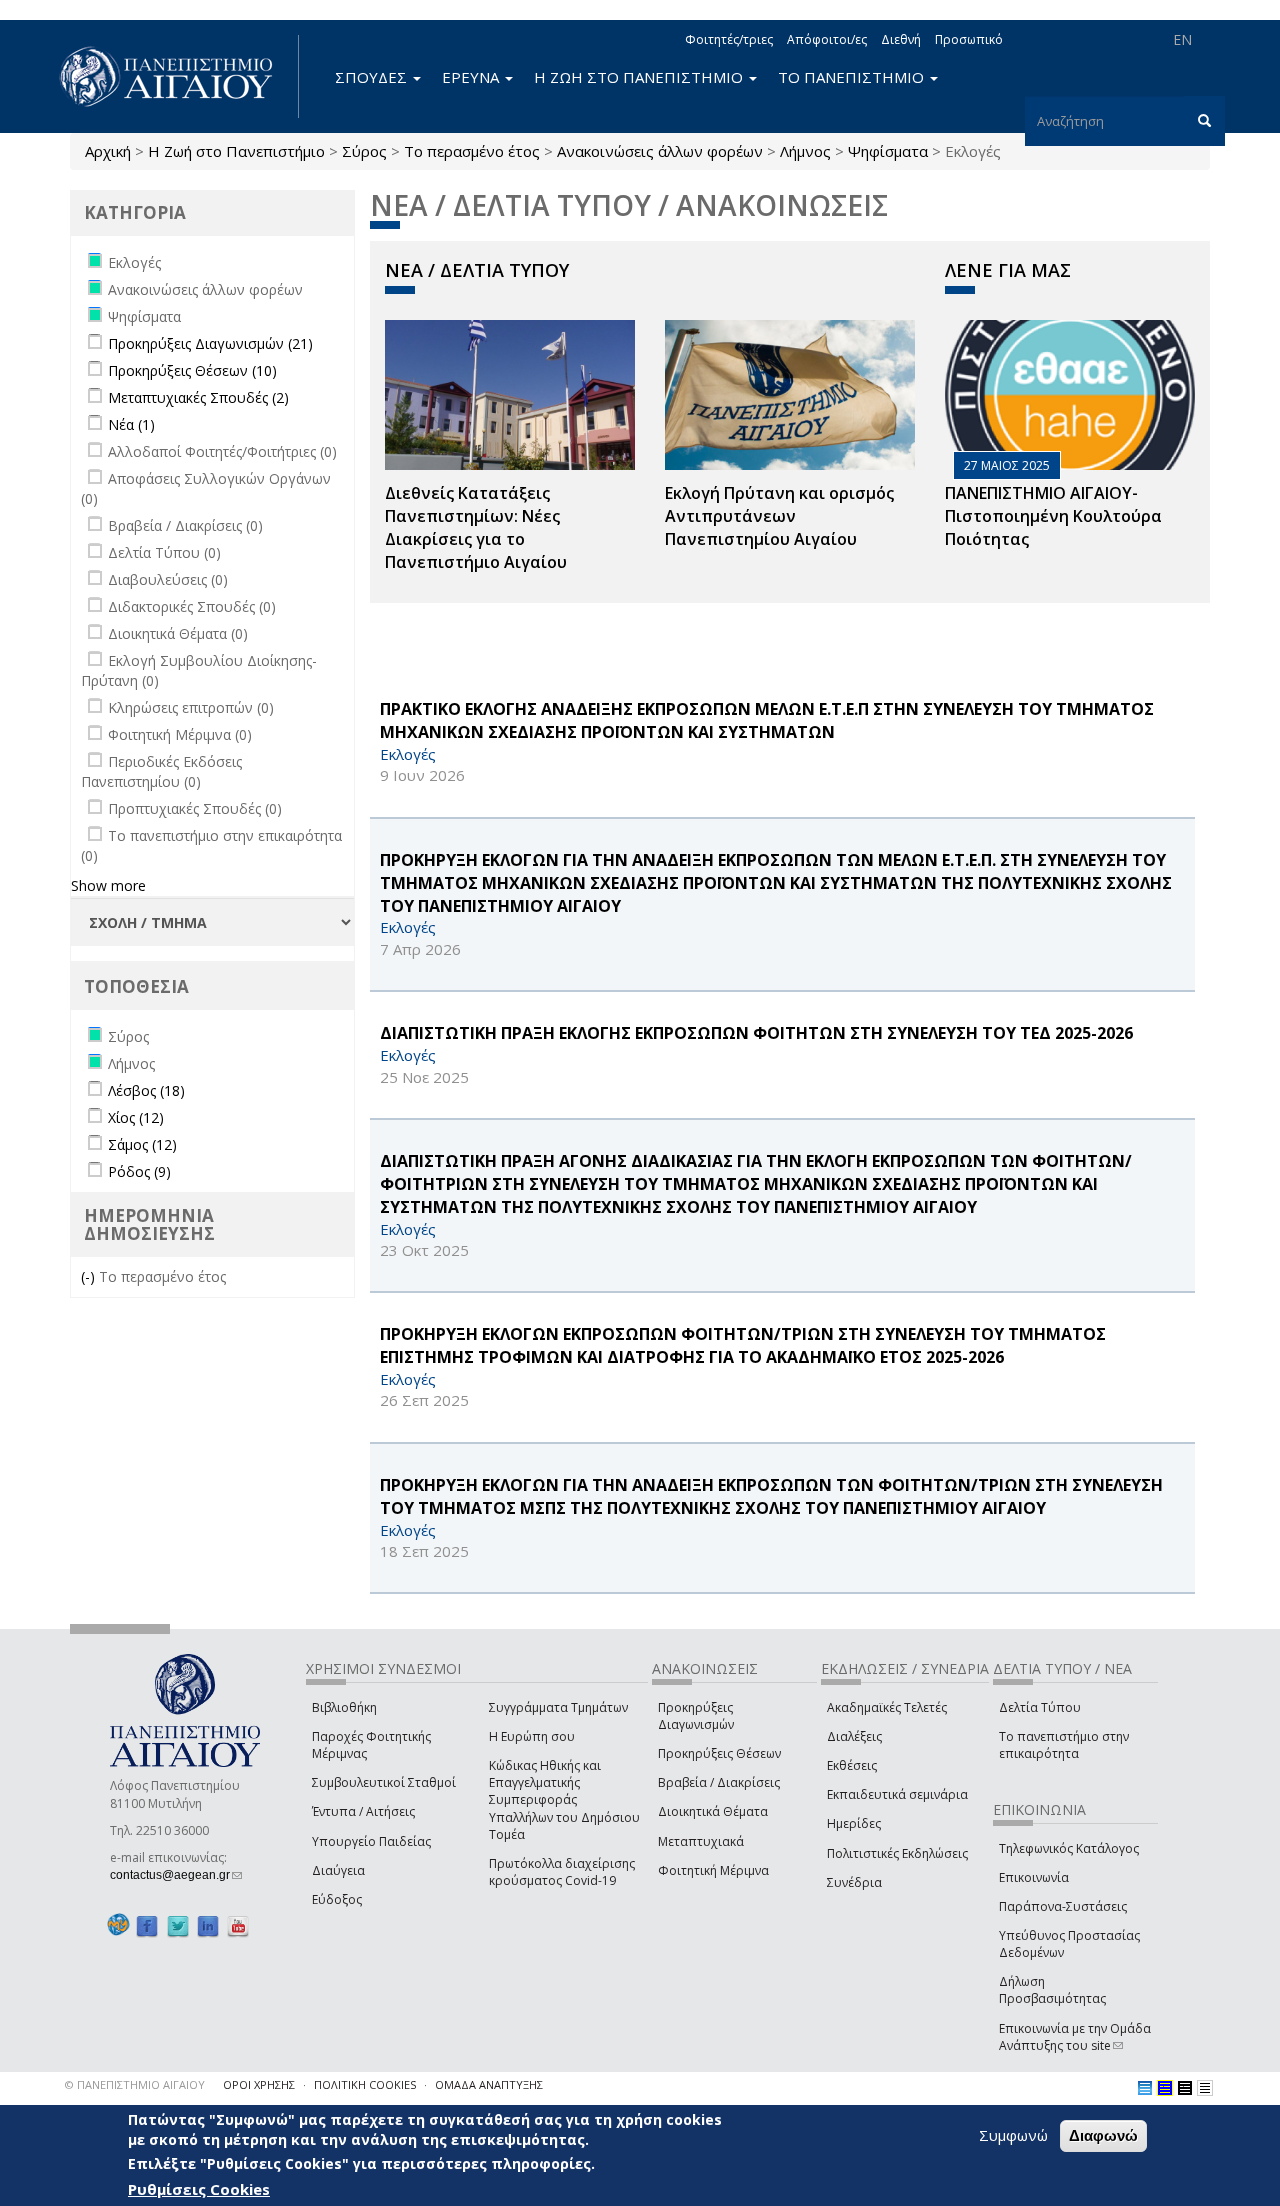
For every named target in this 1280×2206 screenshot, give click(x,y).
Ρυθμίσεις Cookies (199, 2189)
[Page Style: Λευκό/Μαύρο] (1185, 2088)
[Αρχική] (177, 76)
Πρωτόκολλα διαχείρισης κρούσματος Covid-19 (562, 1872)
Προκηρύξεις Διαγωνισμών (696, 1716)
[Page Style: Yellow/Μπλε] (1165, 2088)
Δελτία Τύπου (1040, 1707)
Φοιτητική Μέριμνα (713, 1870)
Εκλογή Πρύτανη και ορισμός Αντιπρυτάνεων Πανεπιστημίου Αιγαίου (779, 516)
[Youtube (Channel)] (238, 1925)
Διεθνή (901, 39)
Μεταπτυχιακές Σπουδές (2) (198, 397)
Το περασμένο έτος (472, 151)
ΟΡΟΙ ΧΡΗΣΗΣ (259, 2084)
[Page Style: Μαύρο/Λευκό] (1205, 2088)
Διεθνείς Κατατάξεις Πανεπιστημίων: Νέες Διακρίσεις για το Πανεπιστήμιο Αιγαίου (476, 527)
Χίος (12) (136, 1117)
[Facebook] (147, 1925)
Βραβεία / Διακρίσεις (719, 1782)
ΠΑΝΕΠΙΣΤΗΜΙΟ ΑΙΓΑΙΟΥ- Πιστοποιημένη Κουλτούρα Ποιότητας (1053, 516)
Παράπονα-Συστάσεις (1063, 1906)
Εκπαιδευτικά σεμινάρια (897, 1794)
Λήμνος (805, 151)
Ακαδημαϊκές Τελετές (887, 1707)
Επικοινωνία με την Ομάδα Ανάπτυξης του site (1075, 2037)
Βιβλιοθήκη (344, 1707)
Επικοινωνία (1034, 1877)
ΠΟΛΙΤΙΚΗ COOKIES (365, 2084)
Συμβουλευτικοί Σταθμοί (384, 1782)
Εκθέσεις (852, 1765)
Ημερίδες (854, 1823)
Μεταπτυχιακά (701, 1841)
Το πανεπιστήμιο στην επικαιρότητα (1064, 1745)
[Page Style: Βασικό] (1145, 2088)
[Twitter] (178, 1925)
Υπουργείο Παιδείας (371, 1841)
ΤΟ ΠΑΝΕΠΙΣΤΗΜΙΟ (853, 77)
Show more (108, 885)
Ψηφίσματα (888, 151)
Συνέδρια (854, 1882)
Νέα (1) (131, 424)
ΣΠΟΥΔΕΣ (373, 77)
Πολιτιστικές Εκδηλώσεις (897, 1853)
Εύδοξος (337, 1899)
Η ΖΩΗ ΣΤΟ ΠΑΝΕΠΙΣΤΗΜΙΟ (640, 77)
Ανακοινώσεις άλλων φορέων (660, 151)
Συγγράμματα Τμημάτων (558, 1707)
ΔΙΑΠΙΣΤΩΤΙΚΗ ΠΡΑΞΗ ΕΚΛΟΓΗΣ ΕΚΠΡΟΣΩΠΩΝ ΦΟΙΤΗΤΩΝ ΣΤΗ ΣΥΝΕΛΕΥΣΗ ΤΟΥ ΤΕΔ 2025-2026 (756, 1033)
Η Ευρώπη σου (532, 1736)
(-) (90, 1276)
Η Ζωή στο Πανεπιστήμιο (236, 151)
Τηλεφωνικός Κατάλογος (1069, 1848)
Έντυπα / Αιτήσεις (363, 1811)
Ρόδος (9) (139, 1171)
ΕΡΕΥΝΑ (472, 77)
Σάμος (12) (142, 1144)
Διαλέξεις (854, 1736)
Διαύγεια (338, 1870)
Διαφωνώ (1103, 2135)
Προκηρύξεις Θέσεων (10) (192, 370)
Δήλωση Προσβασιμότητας (1052, 1990)
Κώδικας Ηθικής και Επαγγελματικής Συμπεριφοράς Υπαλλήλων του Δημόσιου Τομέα (564, 1800)
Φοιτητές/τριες (729, 39)
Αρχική (108, 151)
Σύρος (364, 151)
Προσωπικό (969, 39)
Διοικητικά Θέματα (713, 1811)
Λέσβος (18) (146, 1090)
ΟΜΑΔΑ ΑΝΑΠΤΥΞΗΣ (489, 2084)
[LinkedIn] (208, 1925)
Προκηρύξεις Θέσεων (719, 1753)
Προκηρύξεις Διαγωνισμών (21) (210, 343)
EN (1182, 39)
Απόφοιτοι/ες (827, 39)
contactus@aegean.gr (176, 1875)
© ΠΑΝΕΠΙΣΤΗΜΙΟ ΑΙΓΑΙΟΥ (135, 2084)
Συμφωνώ (1013, 2135)
